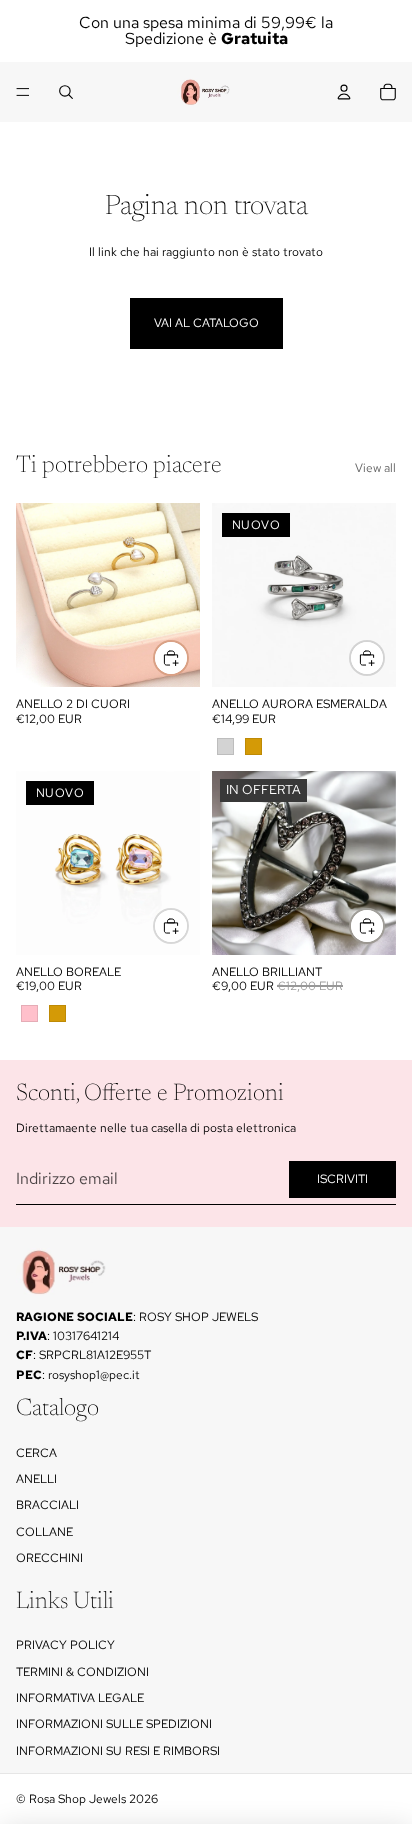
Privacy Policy (65, 1645)
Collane (44, 1531)
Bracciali (47, 1505)
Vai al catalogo (206, 323)
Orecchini (49, 1558)
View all (375, 468)
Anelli (36, 1479)
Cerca (36, 1452)
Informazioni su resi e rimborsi (118, 1751)
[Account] (344, 92)
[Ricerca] (66, 92)
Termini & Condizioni (82, 1671)
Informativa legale (80, 1698)
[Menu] (23, 92)
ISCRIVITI (342, 1179)
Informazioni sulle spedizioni (114, 1724)
